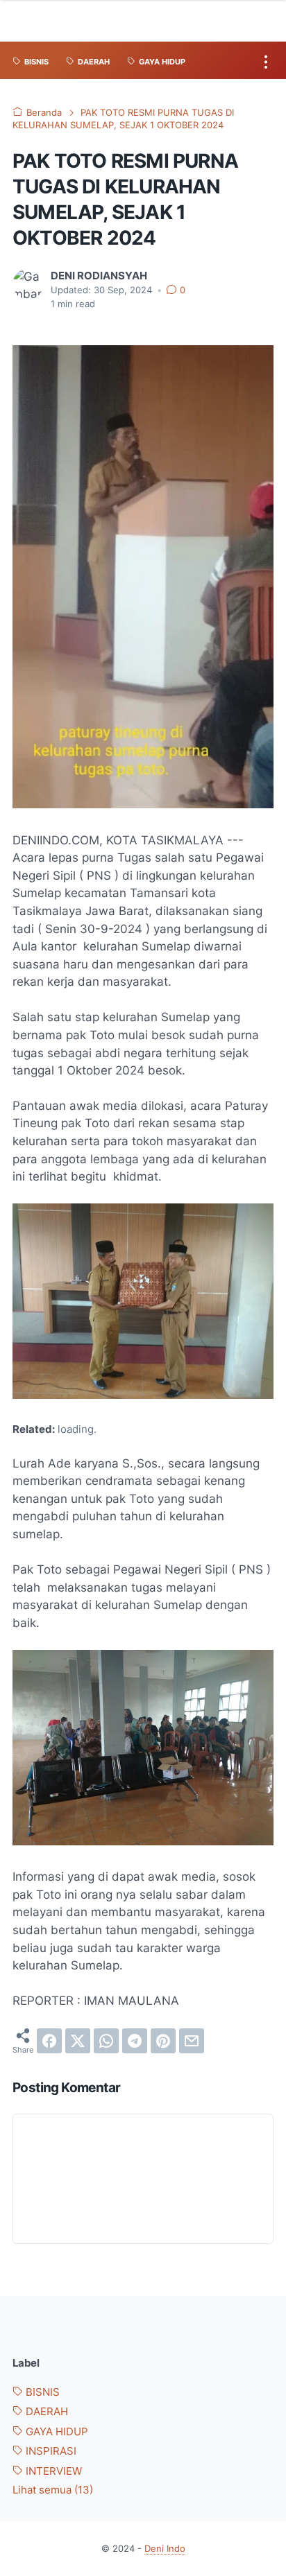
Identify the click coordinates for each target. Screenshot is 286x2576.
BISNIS (41, 2392)
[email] (192, 2041)
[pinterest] (163, 2041)
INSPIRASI (50, 2451)
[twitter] (78, 2041)
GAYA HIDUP (56, 2432)
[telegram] (135, 2041)
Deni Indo (165, 2549)
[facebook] (49, 2041)
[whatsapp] (106, 2041)
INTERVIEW (52, 2471)
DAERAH (45, 2412)
